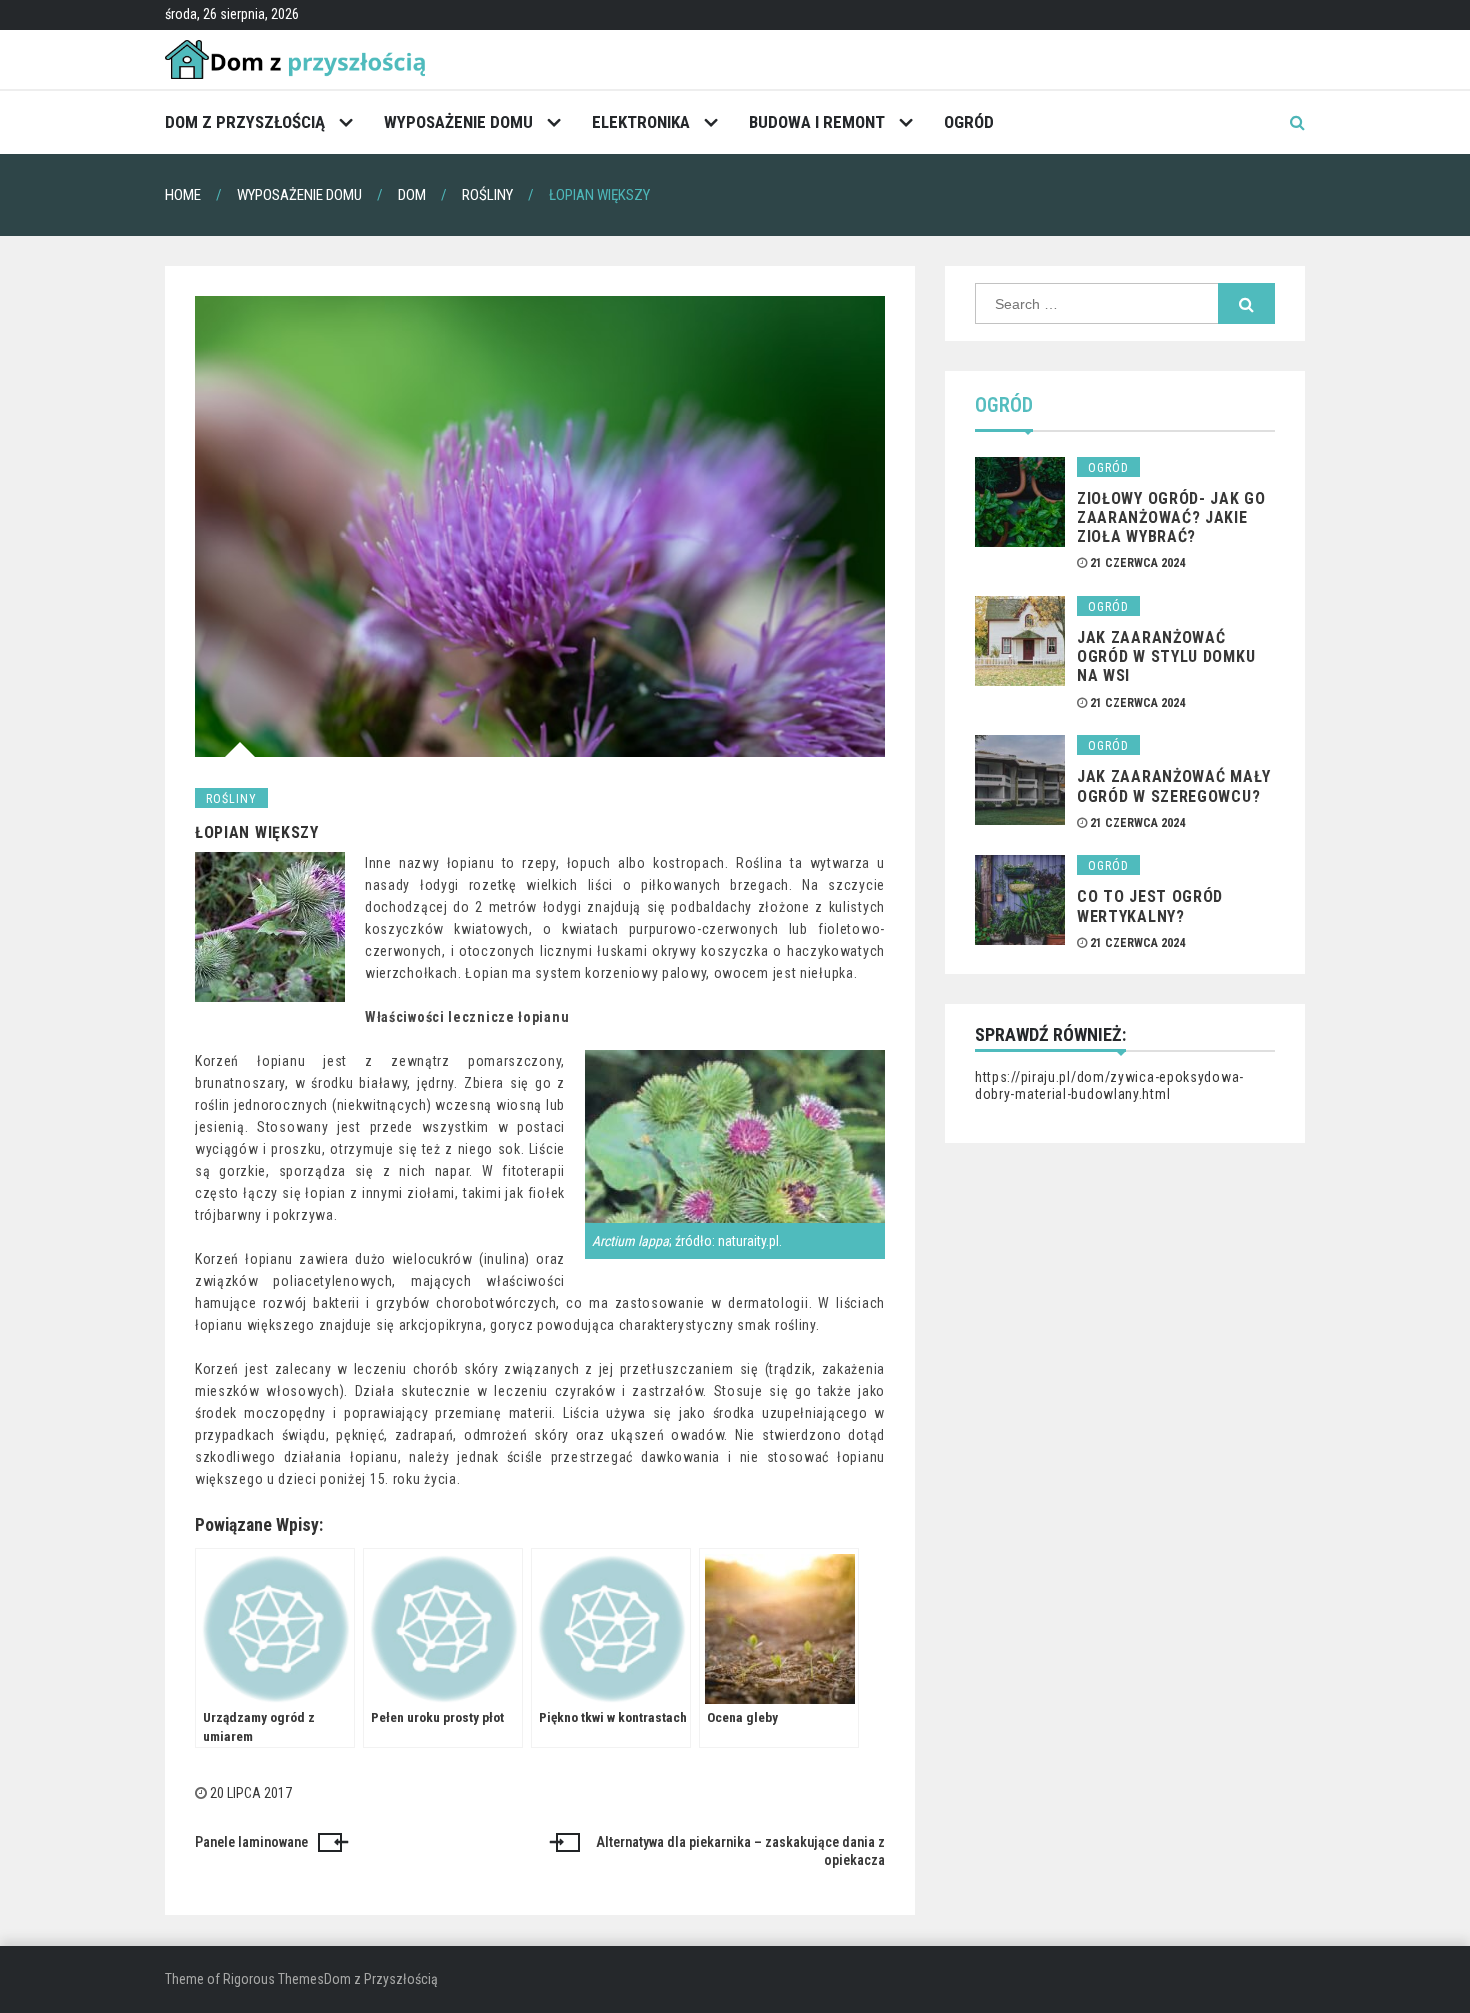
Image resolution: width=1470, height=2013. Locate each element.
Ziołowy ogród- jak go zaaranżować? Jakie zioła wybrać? (1171, 517)
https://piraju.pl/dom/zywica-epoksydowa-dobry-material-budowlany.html (1109, 1086)
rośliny (231, 799)
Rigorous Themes (273, 1979)
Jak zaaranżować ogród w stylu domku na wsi (1166, 656)
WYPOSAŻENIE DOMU (458, 122)
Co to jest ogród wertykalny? (1150, 906)
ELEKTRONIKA (641, 122)
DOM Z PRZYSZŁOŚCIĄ (245, 122)
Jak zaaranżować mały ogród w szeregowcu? (1174, 786)
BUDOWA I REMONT (817, 122)
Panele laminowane (251, 1842)
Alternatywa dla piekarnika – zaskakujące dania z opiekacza (740, 1851)
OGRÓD (969, 122)
